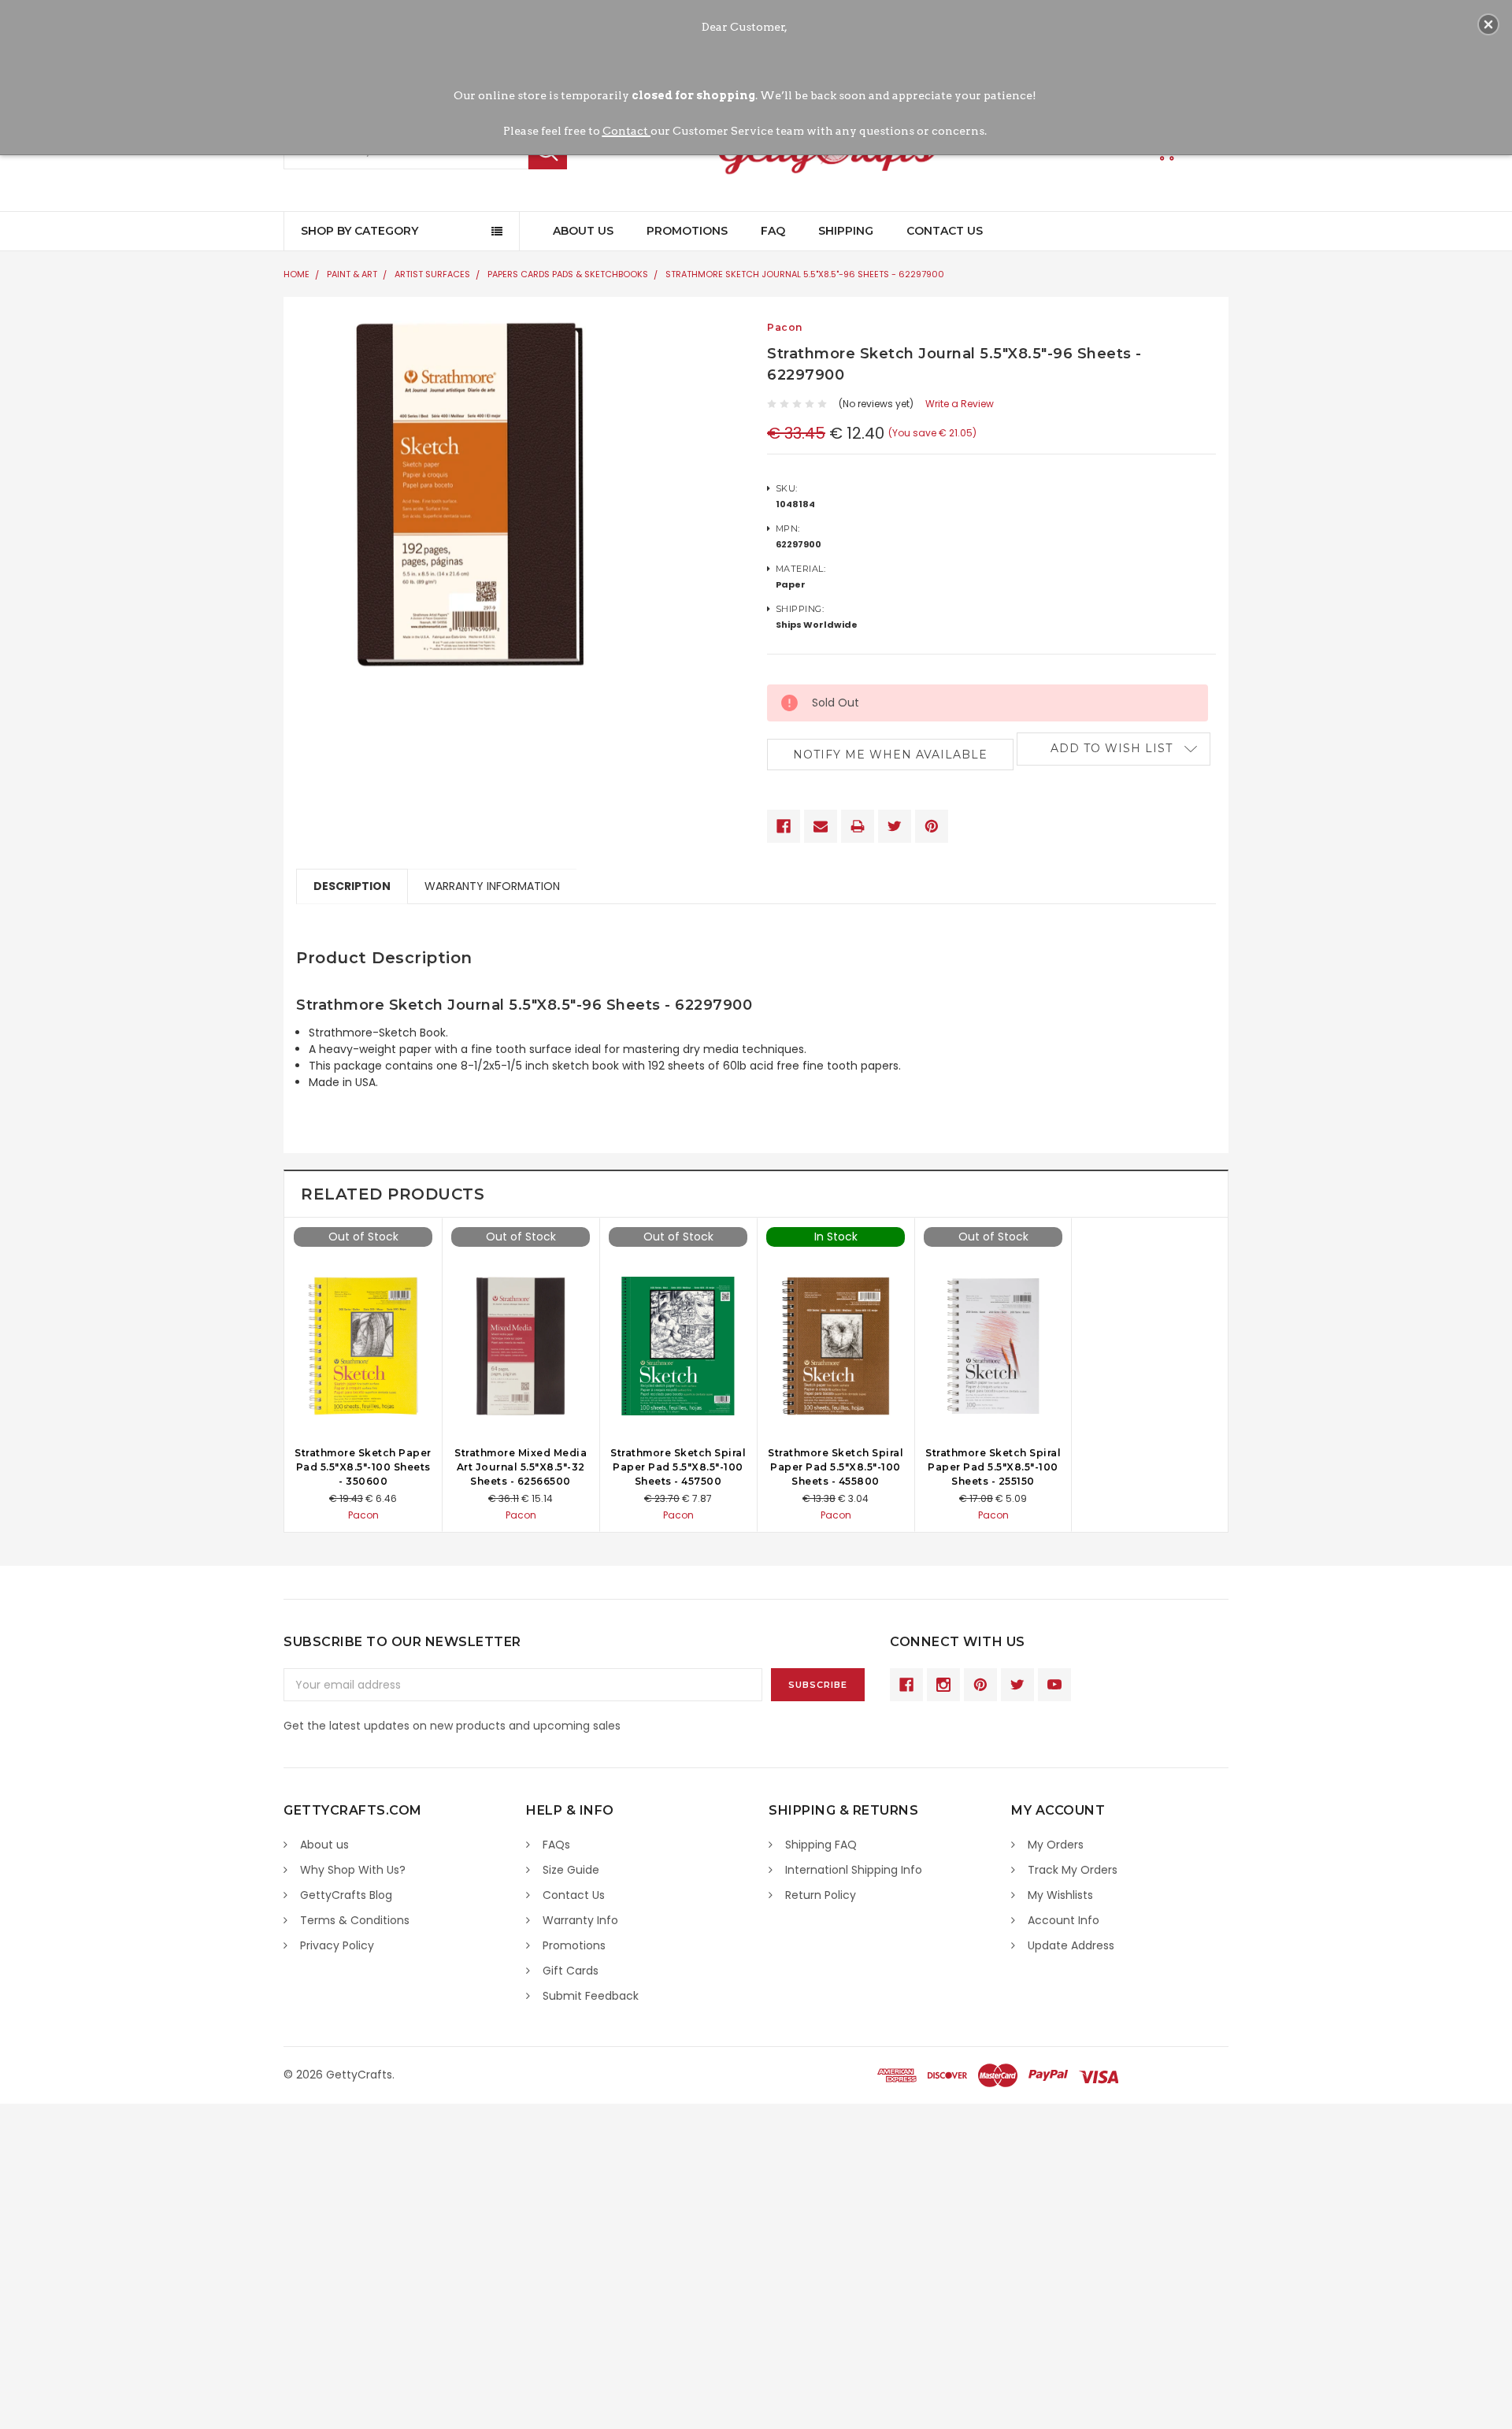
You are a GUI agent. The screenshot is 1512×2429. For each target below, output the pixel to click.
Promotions (687, 231)
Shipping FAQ (821, 1845)
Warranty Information (492, 886)
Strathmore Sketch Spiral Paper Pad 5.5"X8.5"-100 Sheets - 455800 (836, 1467)
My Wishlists (1060, 1895)
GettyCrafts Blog (346, 1895)
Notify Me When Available (890, 755)
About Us (583, 231)
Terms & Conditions (355, 1920)
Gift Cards (571, 1971)
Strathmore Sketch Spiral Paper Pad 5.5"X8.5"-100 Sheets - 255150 (993, 1467)
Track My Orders (1073, 1870)
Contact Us (945, 231)
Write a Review (960, 404)
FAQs (556, 1845)
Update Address (1071, 1945)
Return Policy (821, 1895)
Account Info (1064, 1920)
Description (352, 886)
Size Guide (571, 1870)
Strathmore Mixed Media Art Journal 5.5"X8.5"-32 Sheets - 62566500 (521, 1467)
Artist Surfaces (432, 274)
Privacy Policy (337, 1945)
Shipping (846, 231)
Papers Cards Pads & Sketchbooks (568, 274)
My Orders (1056, 1845)
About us (324, 1845)
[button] (1488, 24)
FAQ (773, 231)
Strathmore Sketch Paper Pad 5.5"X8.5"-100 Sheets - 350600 (363, 1467)
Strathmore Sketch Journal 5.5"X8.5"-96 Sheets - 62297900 (805, 274)
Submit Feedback (591, 1996)
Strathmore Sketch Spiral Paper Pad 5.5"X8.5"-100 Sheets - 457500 (678, 1467)
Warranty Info (580, 1920)
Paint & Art (352, 274)
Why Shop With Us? (353, 1870)
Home (296, 274)
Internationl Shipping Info (854, 1870)
